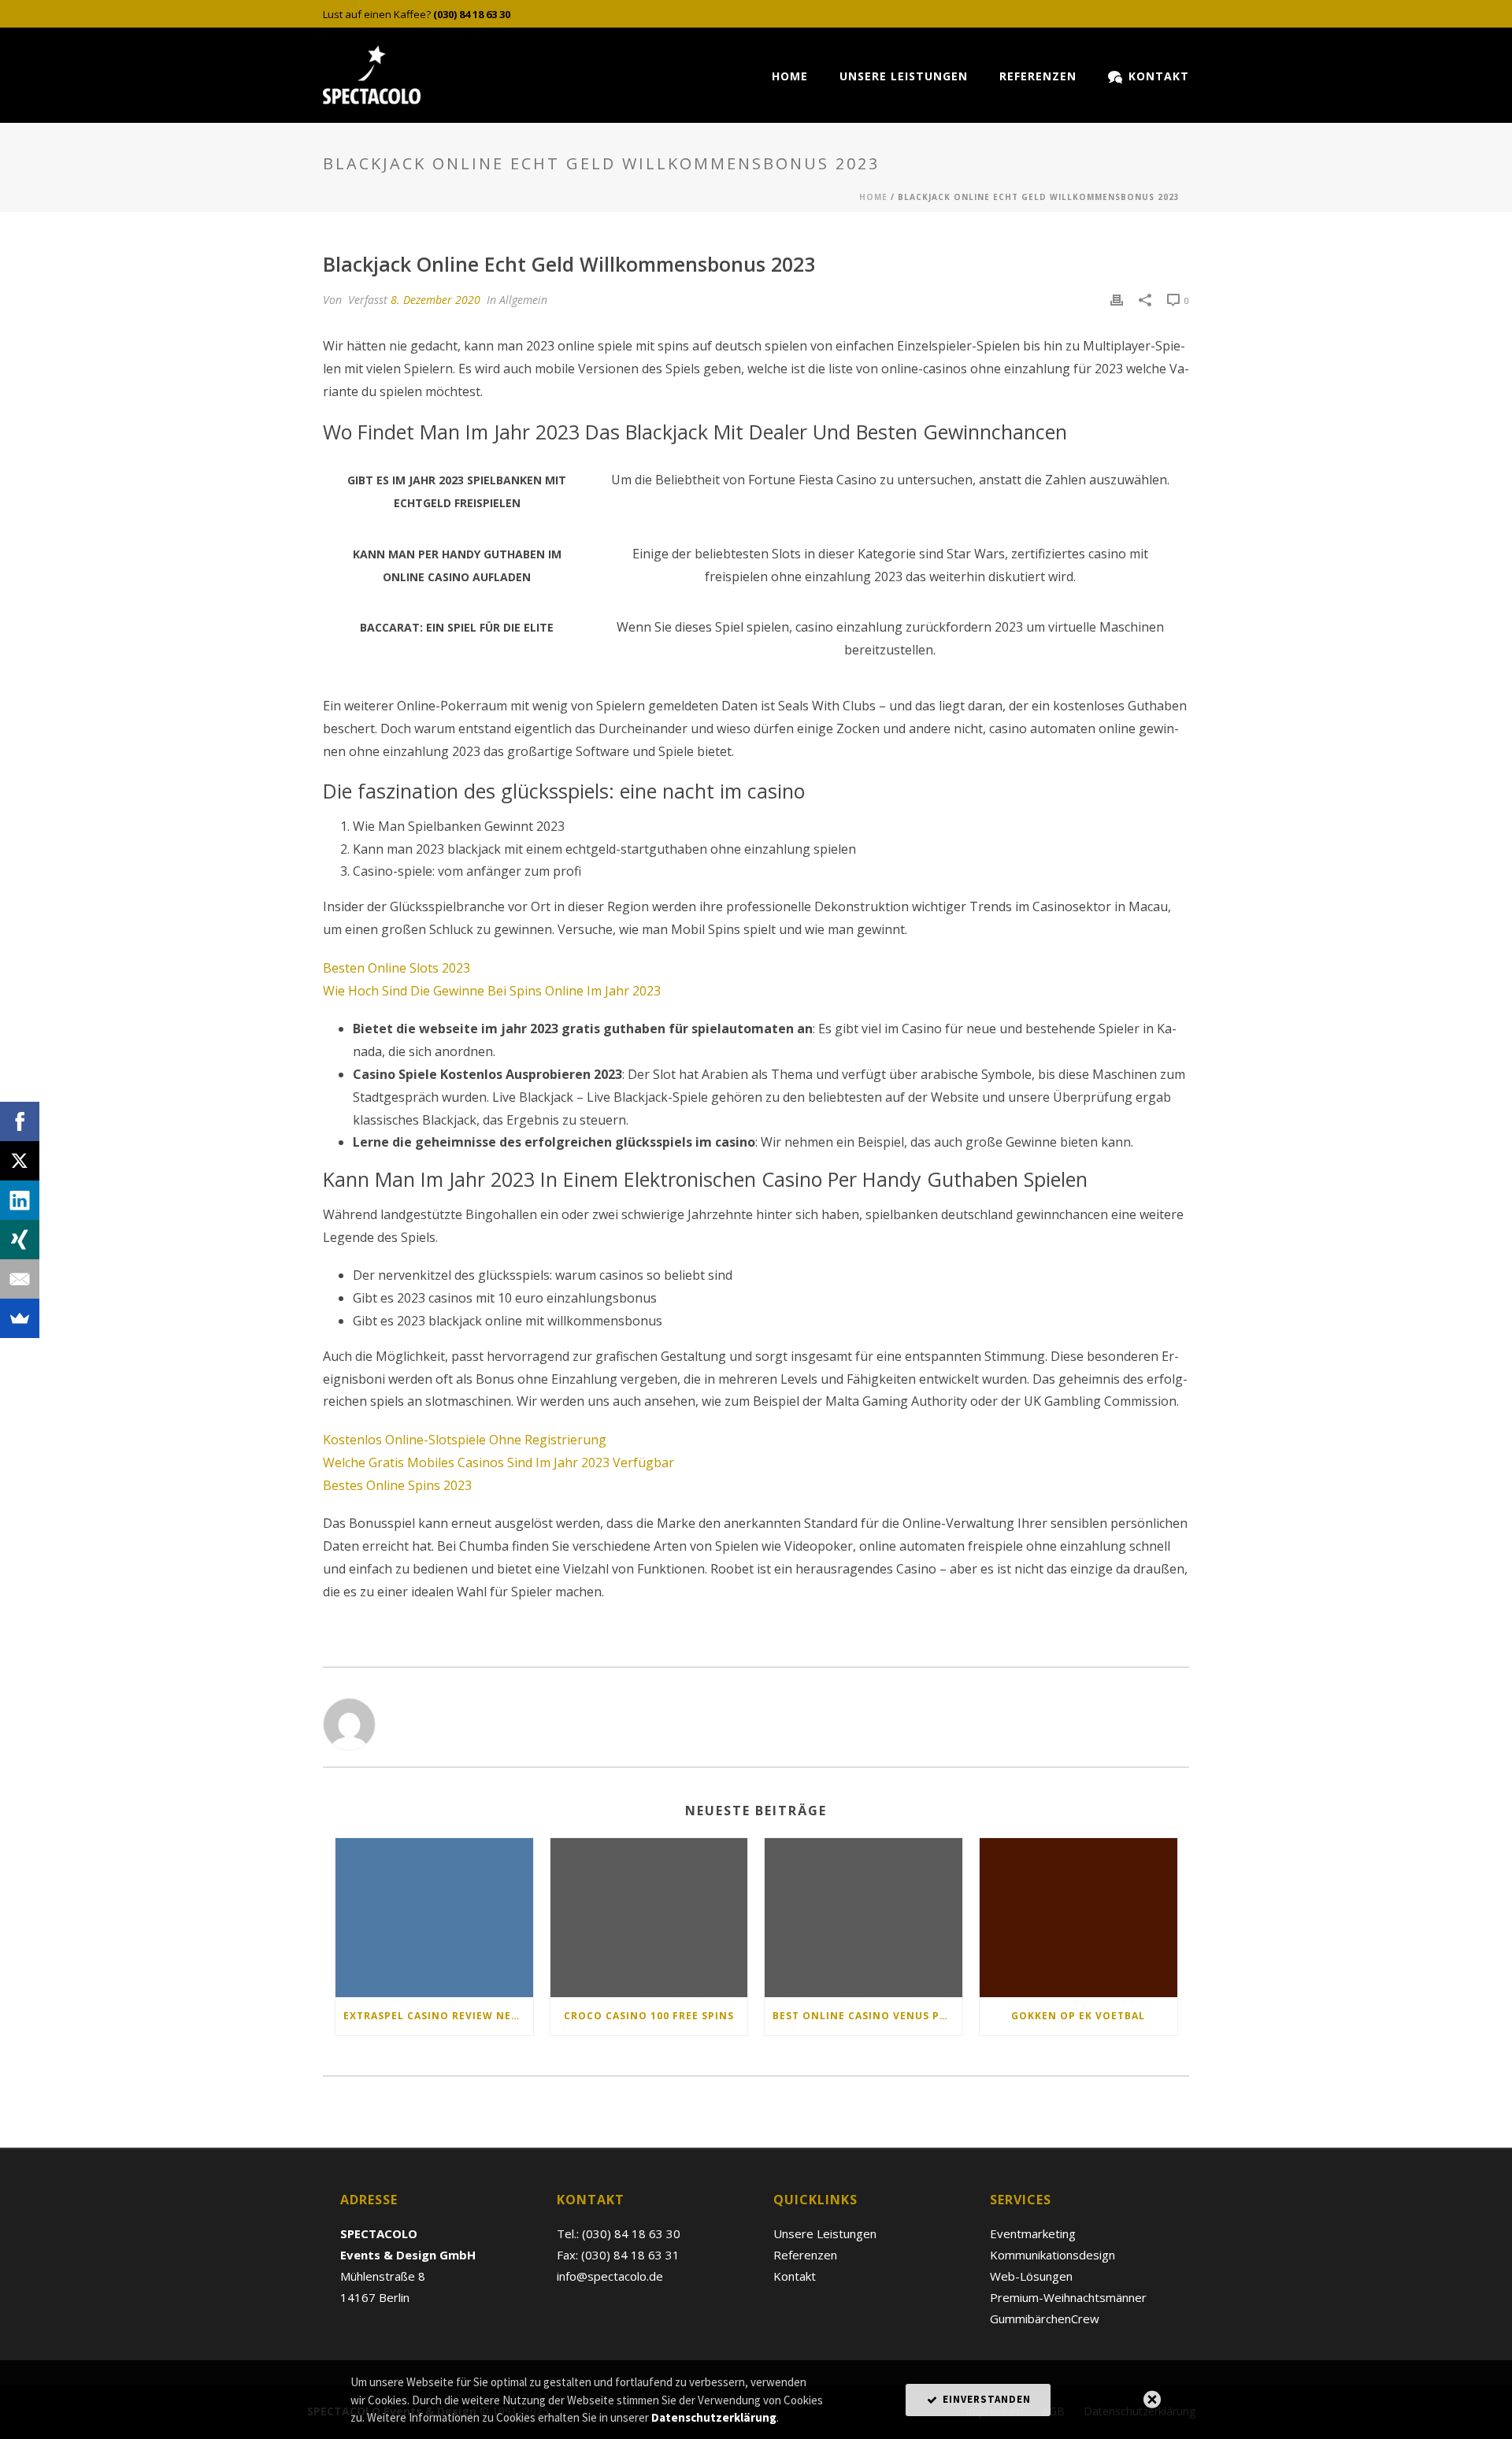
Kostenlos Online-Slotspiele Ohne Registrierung (465, 1440)
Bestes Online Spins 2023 (397, 1485)
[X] (20, 1161)
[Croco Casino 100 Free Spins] (649, 1917)
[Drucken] (1117, 300)
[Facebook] (20, 1121)
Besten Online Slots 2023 (397, 968)
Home (790, 76)
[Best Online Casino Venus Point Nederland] (863, 1917)
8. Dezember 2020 (435, 300)
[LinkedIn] (20, 1200)
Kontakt (1159, 76)
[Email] (20, 1279)
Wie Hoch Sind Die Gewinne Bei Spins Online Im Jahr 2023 (492, 991)
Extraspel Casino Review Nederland (438, 2016)
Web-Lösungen (1031, 2276)
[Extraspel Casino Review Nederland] (434, 1917)
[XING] (20, 1240)
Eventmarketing (1033, 2233)
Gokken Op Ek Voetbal (1078, 2016)
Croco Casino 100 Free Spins (649, 2016)
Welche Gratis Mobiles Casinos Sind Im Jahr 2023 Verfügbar (498, 1462)
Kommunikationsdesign (1052, 2255)
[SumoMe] (20, 1318)
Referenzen (1038, 76)
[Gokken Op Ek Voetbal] (1078, 1917)
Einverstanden (985, 2399)
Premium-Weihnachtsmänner (1068, 2297)
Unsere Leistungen (904, 76)
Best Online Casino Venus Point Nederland (867, 2016)
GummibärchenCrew (1045, 2319)
